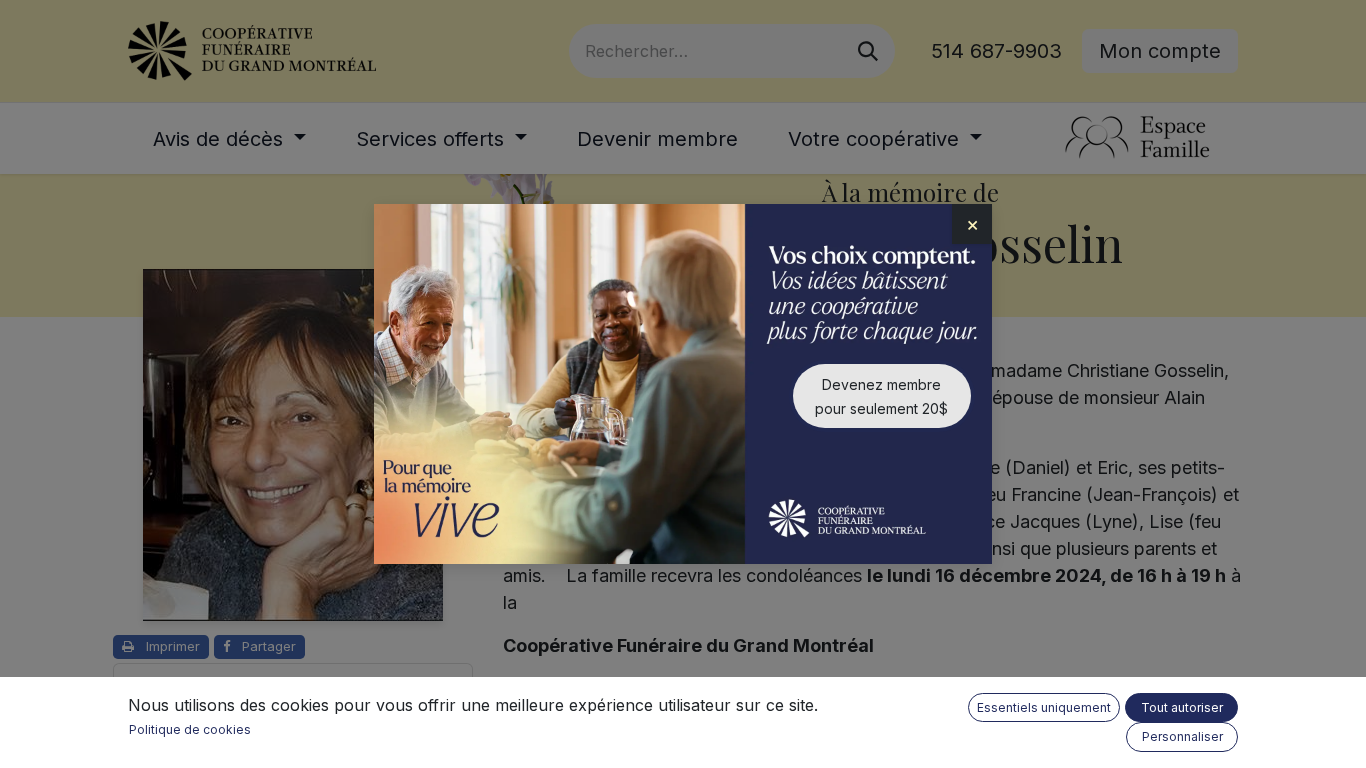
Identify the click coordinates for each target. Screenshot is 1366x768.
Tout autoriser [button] (1182, 707)
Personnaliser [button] (1182, 736)
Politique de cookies (190, 729)
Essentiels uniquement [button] (1044, 707)
